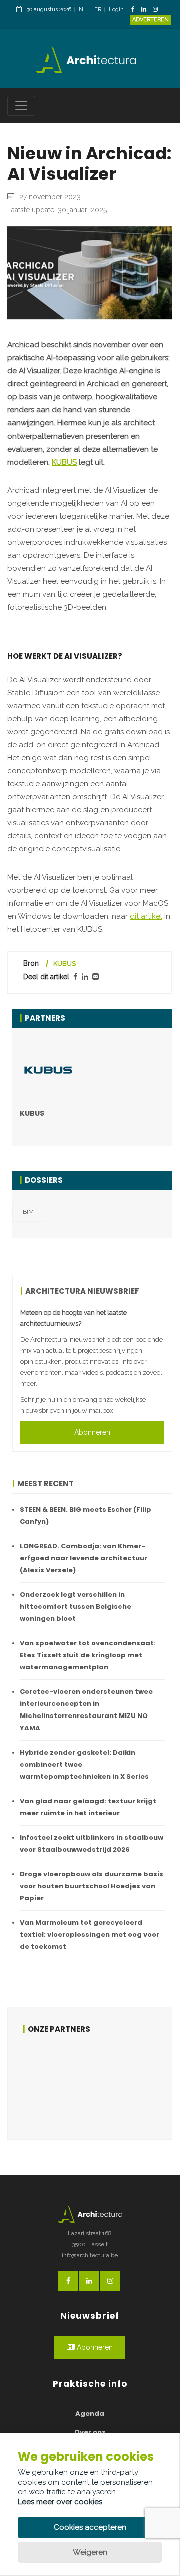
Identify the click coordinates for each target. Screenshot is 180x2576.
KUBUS (64, 462)
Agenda (90, 2414)
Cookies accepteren (90, 2527)
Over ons (90, 2432)
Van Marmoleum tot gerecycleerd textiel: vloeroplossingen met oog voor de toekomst (90, 1935)
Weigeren (90, 2552)
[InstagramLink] (158, 10)
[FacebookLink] (136, 10)
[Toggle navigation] (21, 106)
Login (116, 9)
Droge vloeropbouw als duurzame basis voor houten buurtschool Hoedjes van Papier (92, 1886)
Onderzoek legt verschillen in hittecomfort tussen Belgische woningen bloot (76, 1607)
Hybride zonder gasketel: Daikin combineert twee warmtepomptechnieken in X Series (84, 1764)
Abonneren (92, 1432)
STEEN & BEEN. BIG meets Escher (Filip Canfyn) (86, 1516)
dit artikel (146, 916)
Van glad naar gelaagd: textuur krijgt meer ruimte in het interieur (88, 1807)
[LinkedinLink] (146, 10)
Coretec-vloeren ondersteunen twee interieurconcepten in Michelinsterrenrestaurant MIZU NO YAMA (86, 1710)
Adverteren (151, 19)
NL (83, 9)
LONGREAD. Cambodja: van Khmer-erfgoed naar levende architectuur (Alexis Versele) (84, 1558)
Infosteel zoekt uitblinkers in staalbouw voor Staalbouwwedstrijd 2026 (92, 1843)
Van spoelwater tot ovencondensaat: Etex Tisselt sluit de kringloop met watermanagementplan (88, 1655)
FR (98, 9)
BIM (28, 1212)
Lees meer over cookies (60, 2502)
